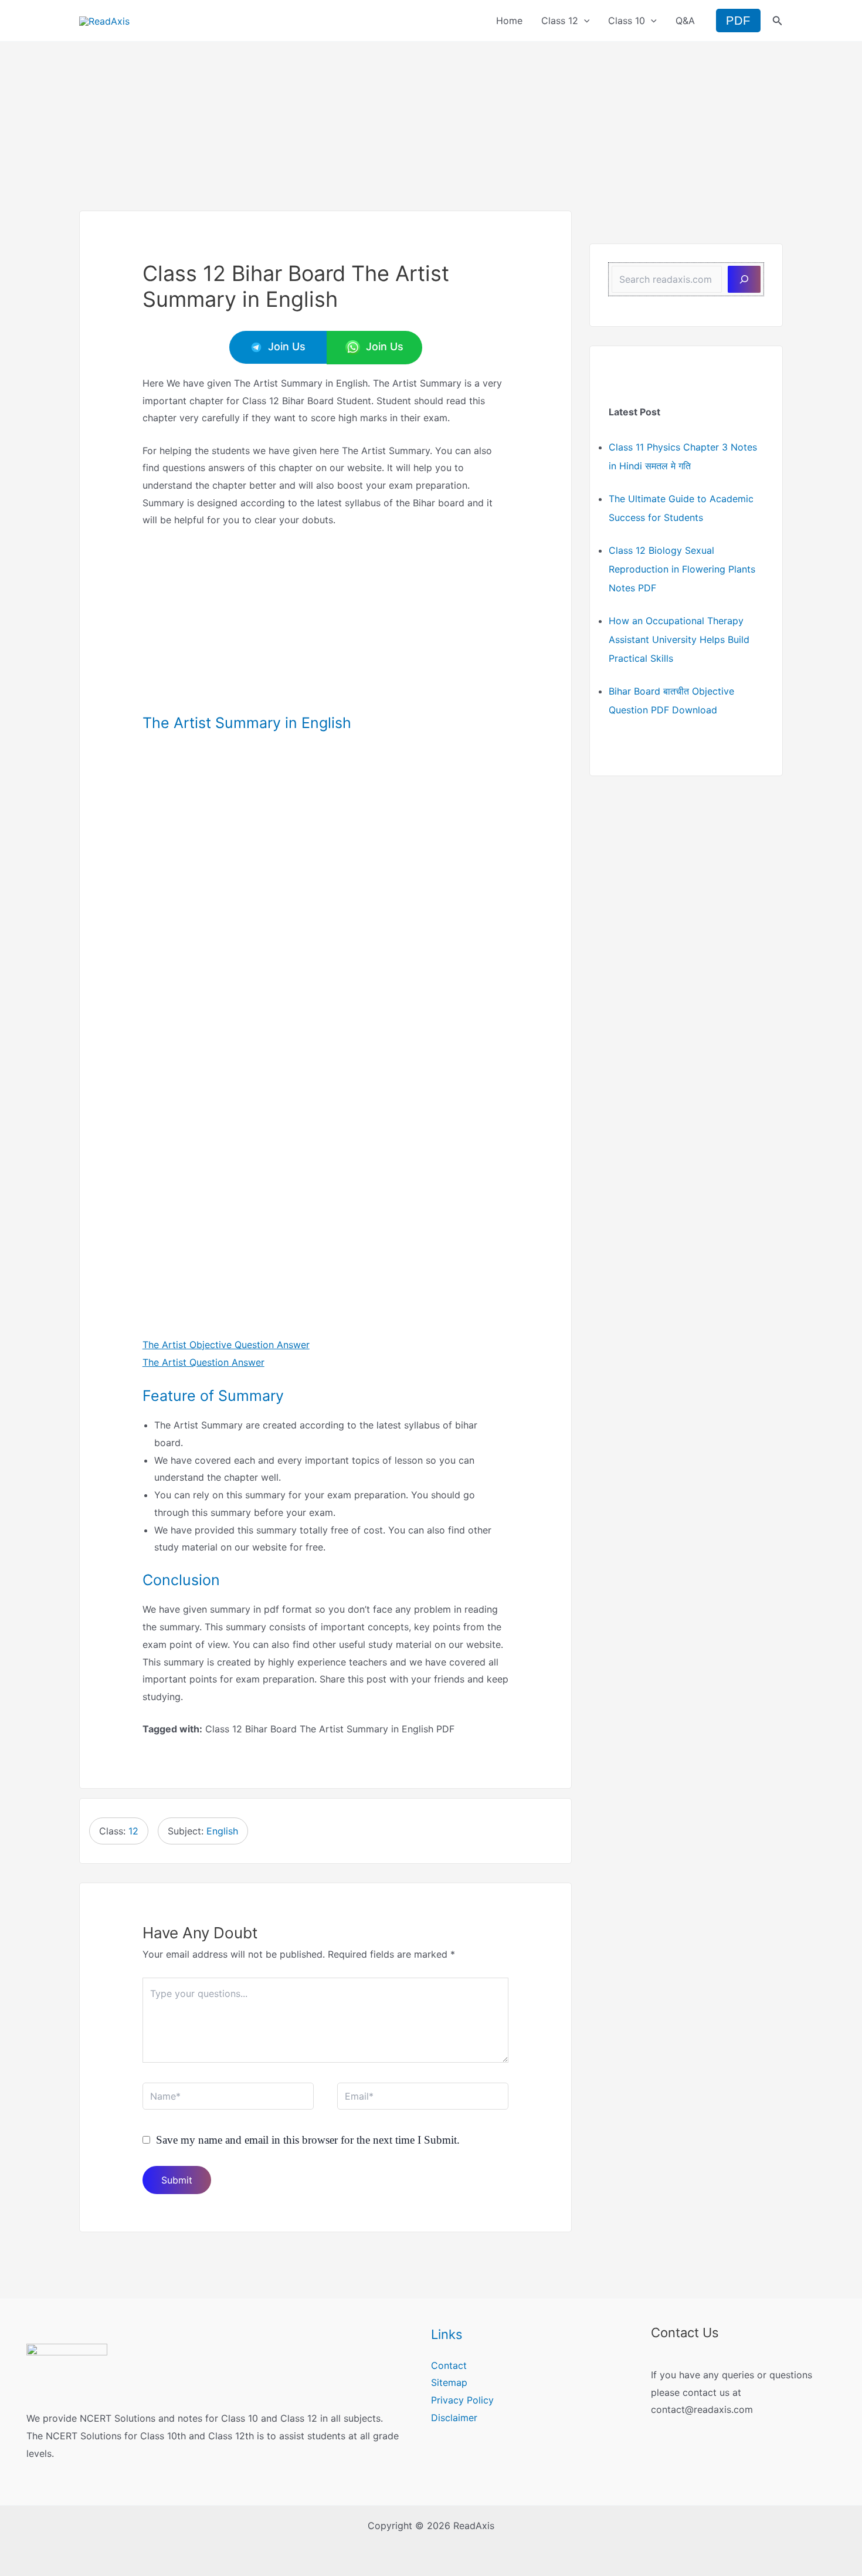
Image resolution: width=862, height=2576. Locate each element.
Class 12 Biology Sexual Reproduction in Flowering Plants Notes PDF (682, 569)
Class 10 (627, 21)
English (222, 1831)
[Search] (744, 279)
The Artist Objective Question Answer (226, 1345)
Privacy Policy (462, 2400)
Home (509, 21)
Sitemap (449, 2382)
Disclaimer (454, 2418)
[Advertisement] (431, 124)
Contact (449, 2365)
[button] (584, 21)
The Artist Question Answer (203, 1362)
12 (133, 1831)
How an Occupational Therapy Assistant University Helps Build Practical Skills (679, 639)
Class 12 (560, 21)
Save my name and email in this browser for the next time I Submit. (308, 2140)
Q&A (685, 21)
